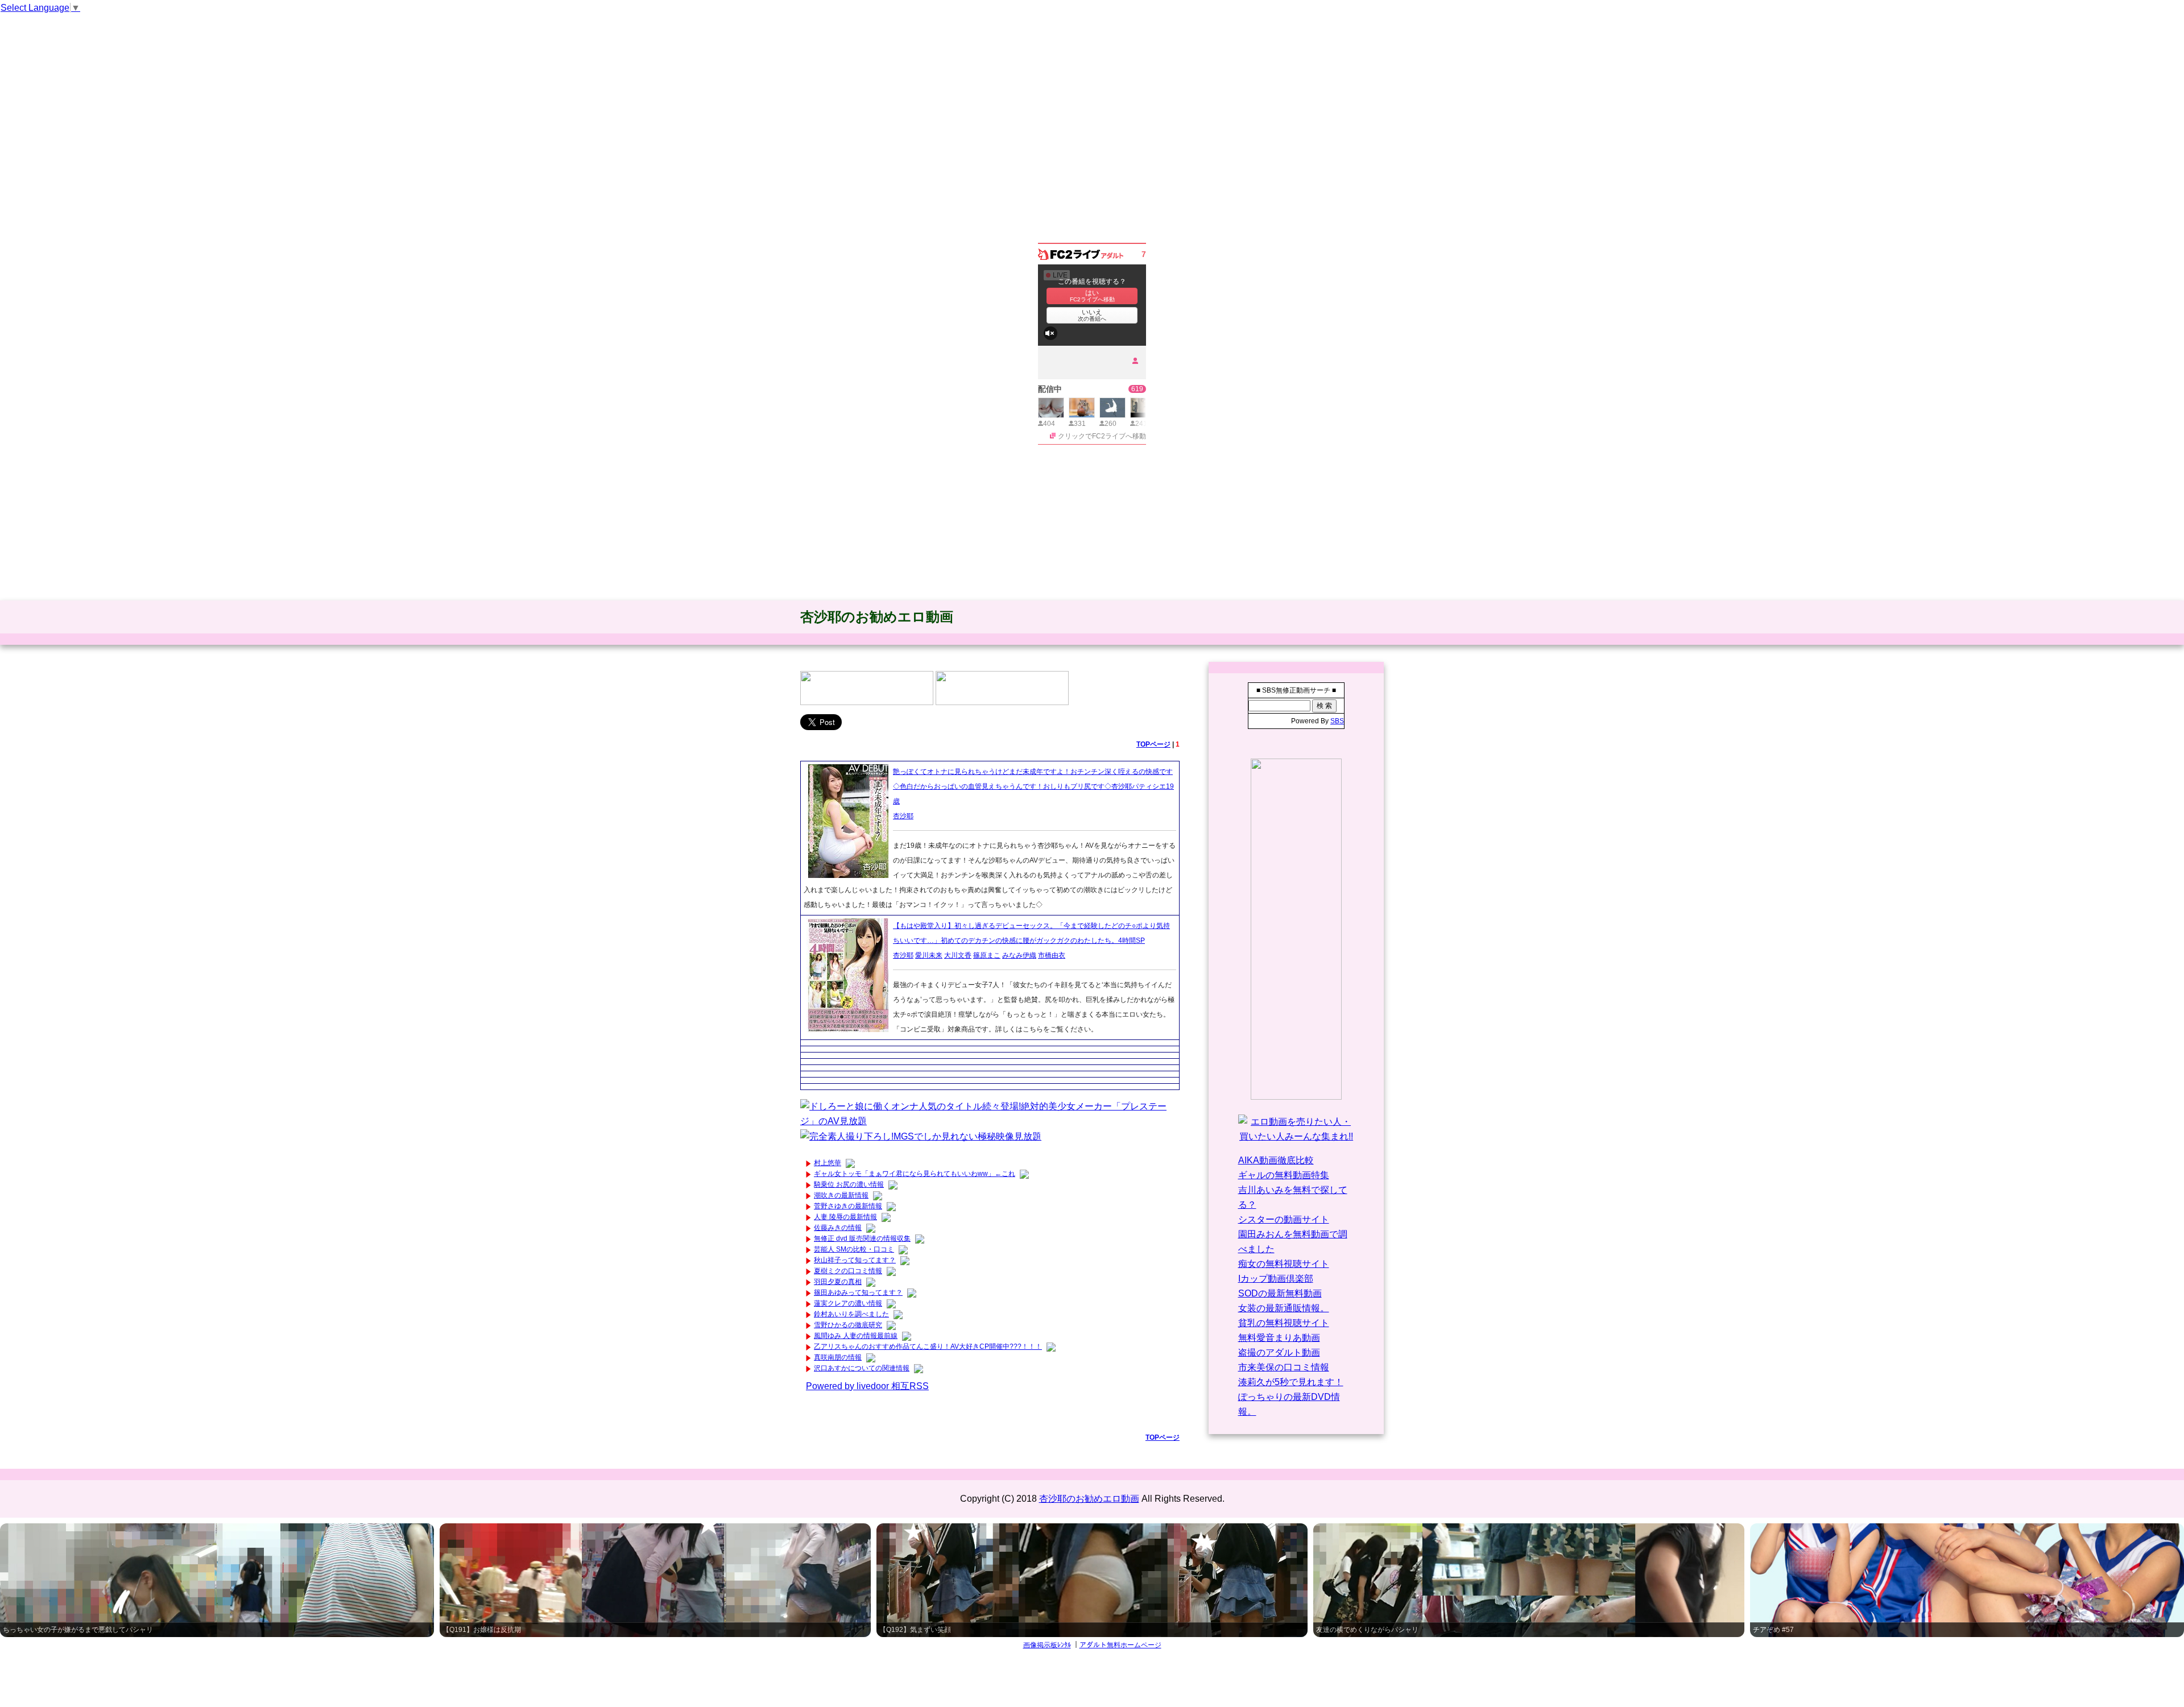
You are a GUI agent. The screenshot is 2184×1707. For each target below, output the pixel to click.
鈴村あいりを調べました (851, 1314)
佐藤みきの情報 (838, 1228)
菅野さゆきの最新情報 (848, 1206)
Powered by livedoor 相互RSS (867, 1386)
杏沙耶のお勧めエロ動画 (877, 617)
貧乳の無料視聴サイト (1284, 1323)
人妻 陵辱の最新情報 (845, 1217)
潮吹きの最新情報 (841, 1195)
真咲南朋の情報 (838, 1357)
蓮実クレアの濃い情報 (848, 1303)
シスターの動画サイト (1284, 1219)
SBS (1337, 721)
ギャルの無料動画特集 (1284, 1175)
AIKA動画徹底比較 (1276, 1160)
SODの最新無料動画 (1280, 1293)
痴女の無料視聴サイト (1284, 1264)
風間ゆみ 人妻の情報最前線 (856, 1336)
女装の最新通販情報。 (1284, 1308)
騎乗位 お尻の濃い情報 (849, 1184)
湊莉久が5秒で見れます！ (1291, 1382)
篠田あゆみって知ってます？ (858, 1292)
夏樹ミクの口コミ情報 (848, 1271)
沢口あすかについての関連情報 (862, 1368)
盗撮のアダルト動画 (1279, 1352)
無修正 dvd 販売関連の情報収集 (862, 1238)
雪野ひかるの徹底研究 (848, 1325)
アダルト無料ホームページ (1120, 1645)
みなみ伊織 (1019, 955)
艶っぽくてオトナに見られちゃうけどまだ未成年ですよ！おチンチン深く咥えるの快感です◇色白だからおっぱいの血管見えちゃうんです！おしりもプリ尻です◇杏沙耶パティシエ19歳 (1033, 786)
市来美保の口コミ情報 (1284, 1367)
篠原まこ (987, 955)
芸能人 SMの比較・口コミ (854, 1249)
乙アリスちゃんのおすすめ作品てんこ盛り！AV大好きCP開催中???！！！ (928, 1346)
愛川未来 (929, 955)
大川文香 (958, 955)
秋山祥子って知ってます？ (855, 1260)
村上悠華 (828, 1163)
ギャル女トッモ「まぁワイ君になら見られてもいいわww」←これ (915, 1174)
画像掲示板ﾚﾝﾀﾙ (1047, 1645)
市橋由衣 (1052, 955)
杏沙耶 (903, 816)
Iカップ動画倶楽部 (1276, 1279)
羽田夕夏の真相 (838, 1282)
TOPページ (1153, 744)
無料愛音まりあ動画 (1279, 1338)
